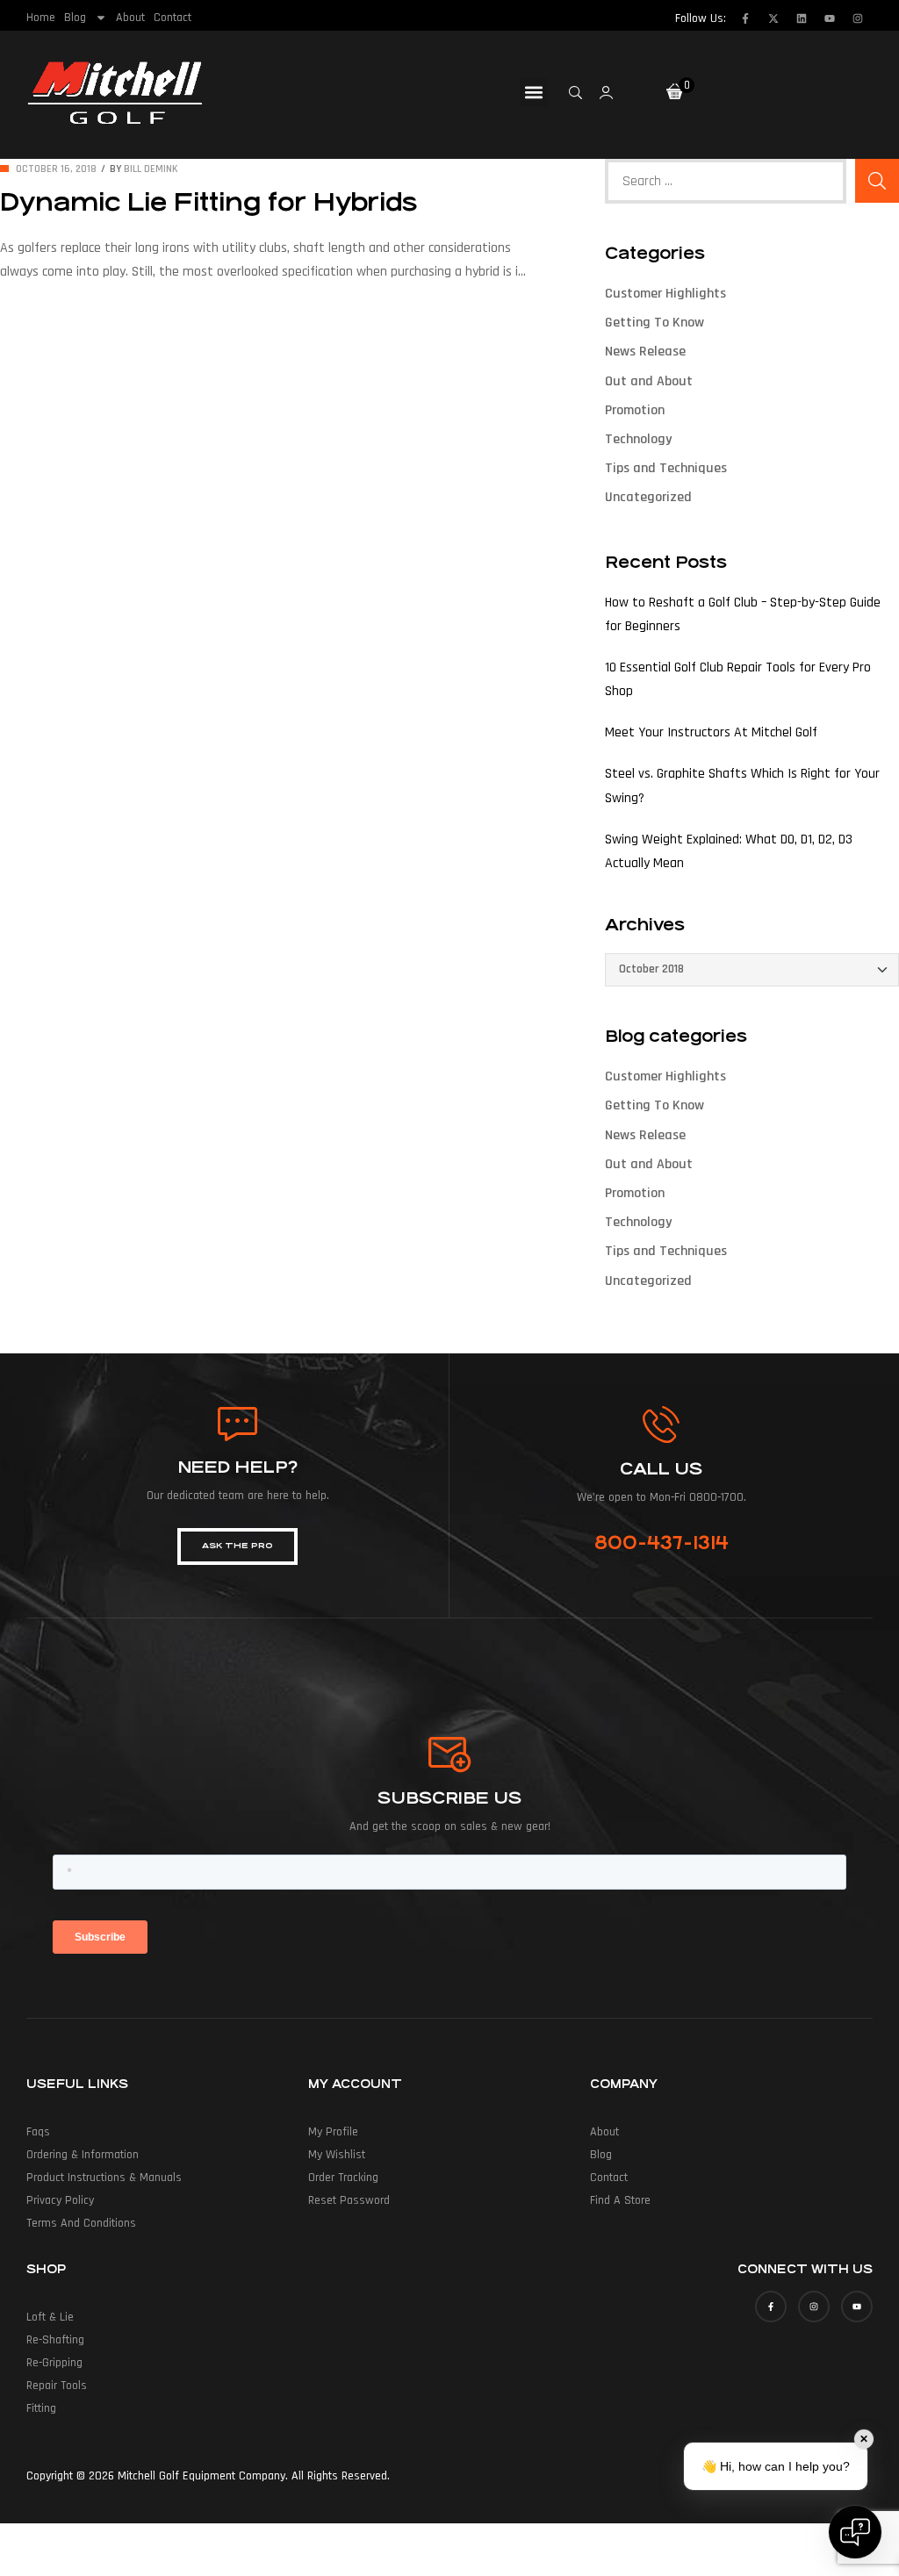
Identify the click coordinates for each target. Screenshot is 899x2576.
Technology (638, 439)
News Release (645, 352)
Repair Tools (57, 2386)
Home (41, 18)
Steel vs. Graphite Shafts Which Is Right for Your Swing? (742, 786)
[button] (534, 93)
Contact (173, 18)
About (130, 18)
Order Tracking (343, 2178)
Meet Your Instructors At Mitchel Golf (711, 732)
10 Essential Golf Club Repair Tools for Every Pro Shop (738, 679)
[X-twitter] (773, 18)
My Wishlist (337, 2155)
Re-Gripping (54, 2363)
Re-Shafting (55, 2340)
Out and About (649, 381)
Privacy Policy (60, 2200)
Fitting (41, 2408)
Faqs (38, 2132)
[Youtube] (830, 18)
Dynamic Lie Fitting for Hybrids (209, 203)
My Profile (333, 2132)
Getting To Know (654, 323)
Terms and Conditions (81, 2223)
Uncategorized (648, 497)
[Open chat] (855, 2532)
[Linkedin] (802, 18)
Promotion (635, 410)
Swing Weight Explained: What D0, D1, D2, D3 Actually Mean (729, 851)
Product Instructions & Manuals (104, 2178)
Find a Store (620, 2200)
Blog (75, 18)
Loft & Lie (50, 2317)
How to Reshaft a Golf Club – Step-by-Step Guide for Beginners (743, 614)
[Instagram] (858, 18)
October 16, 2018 (56, 169)
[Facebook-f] (745, 18)
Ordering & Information (83, 2155)
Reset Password (349, 2200)
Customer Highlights (665, 294)
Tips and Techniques (666, 468)
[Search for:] (726, 181)
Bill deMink (151, 169)
